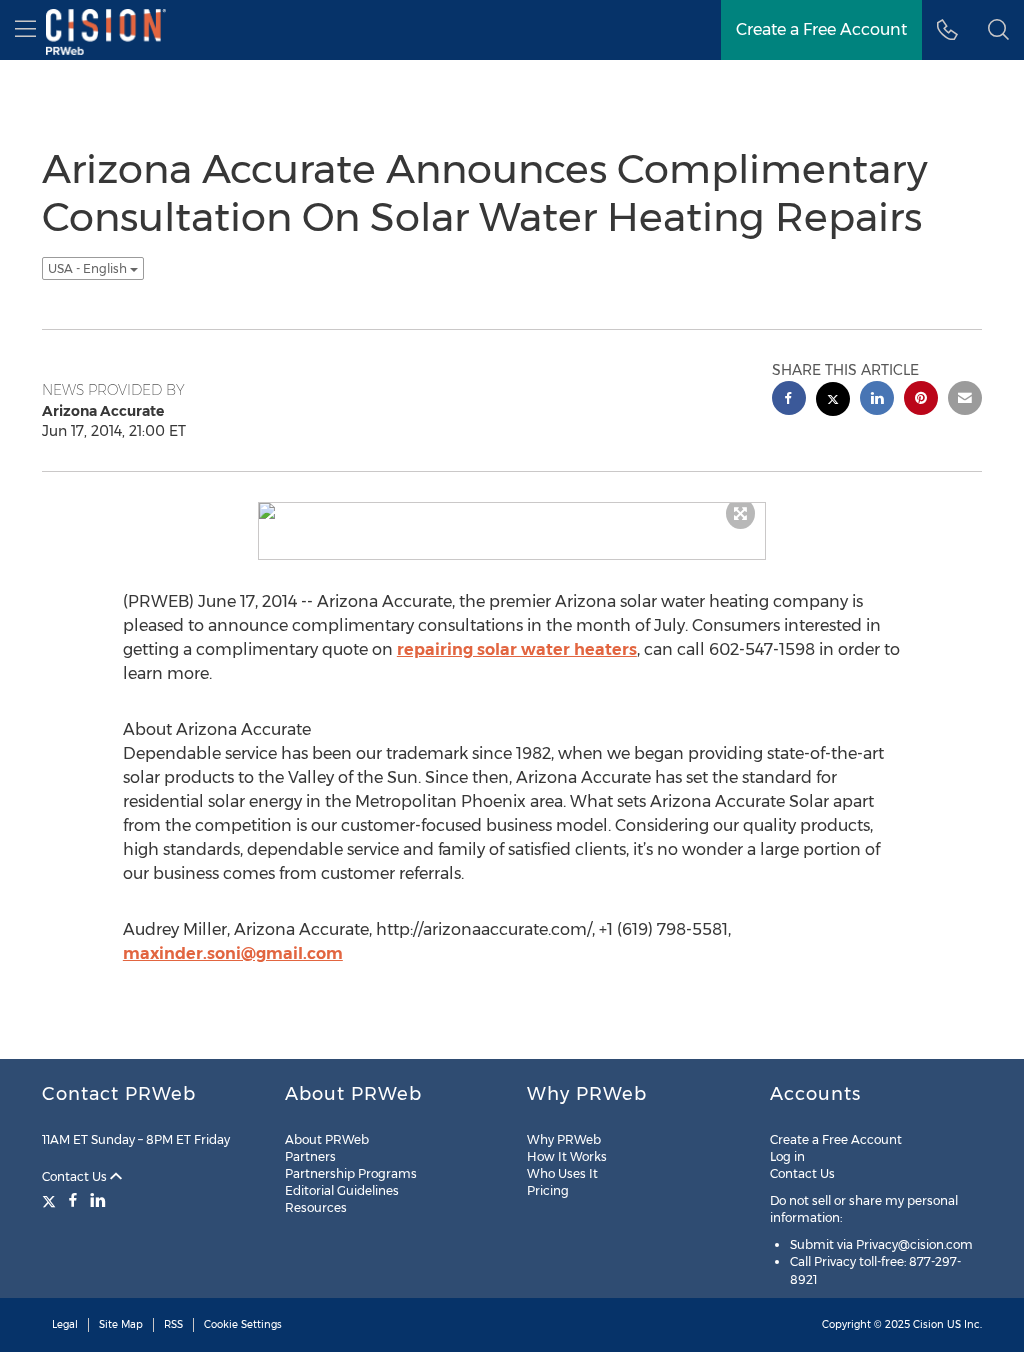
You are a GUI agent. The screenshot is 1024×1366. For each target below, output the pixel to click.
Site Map (121, 1324)
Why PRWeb (564, 1139)
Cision (928, 1324)
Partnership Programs (351, 1173)
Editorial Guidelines (342, 1190)
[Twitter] (51, 1200)
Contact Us (76, 1176)
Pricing (548, 1190)
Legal (65, 1324)
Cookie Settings (243, 1324)
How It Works (567, 1156)
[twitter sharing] (833, 401)
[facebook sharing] (789, 400)
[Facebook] (73, 1200)
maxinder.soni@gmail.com (233, 953)
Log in (787, 1156)
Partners (310, 1156)
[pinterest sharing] (921, 400)
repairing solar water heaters (517, 649)
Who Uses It (562, 1173)
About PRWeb (327, 1139)
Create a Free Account (836, 1139)
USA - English (89, 268)
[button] (998, 30)
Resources (316, 1207)
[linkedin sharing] (877, 400)
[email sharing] (965, 400)
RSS (173, 1324)
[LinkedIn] (98, 1200)
